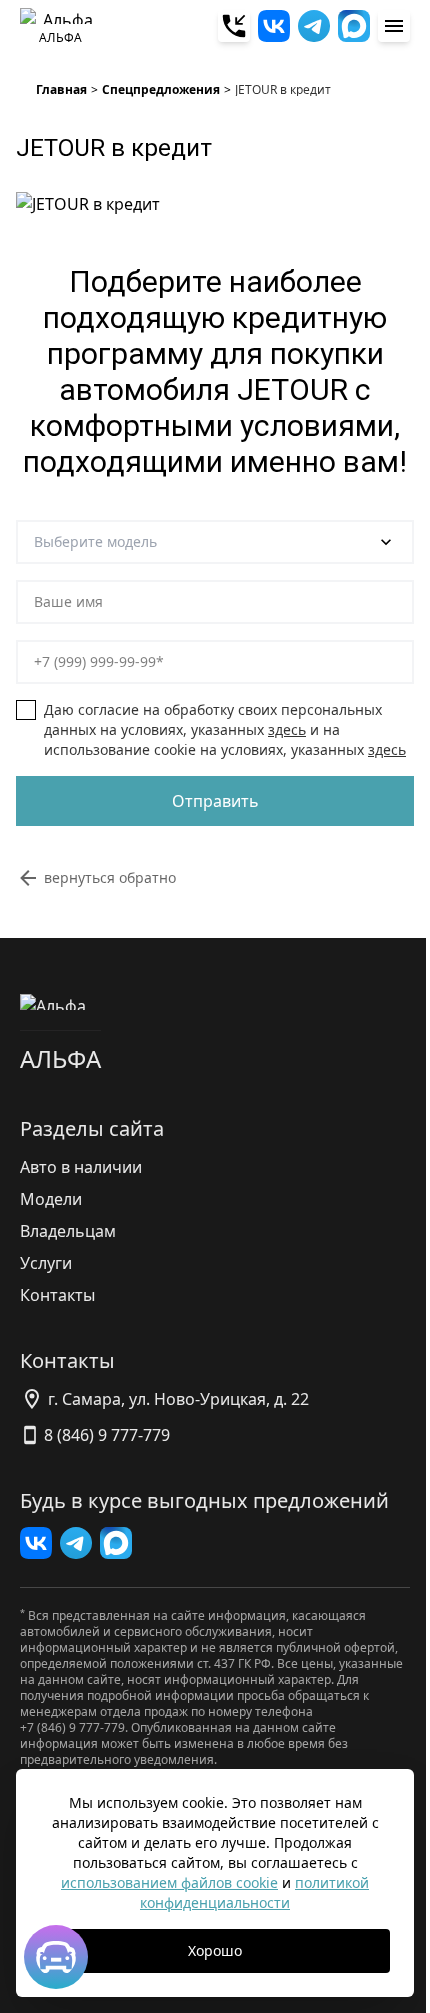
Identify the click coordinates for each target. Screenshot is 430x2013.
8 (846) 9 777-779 (107, 1435)
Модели (51, 1199)
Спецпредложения (161, 90)
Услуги (46, 1263)
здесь (287, 729)
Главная (61, 90)
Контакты (57, 1295)
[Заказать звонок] (234, 26)
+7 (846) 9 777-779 (72, 1727)
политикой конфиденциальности (254, 1892)
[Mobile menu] (394, 26)
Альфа (60, 1059)
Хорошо (215, 1950)
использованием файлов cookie (169, 1882)
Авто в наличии (81, 1167)
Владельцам (68, 1231)
